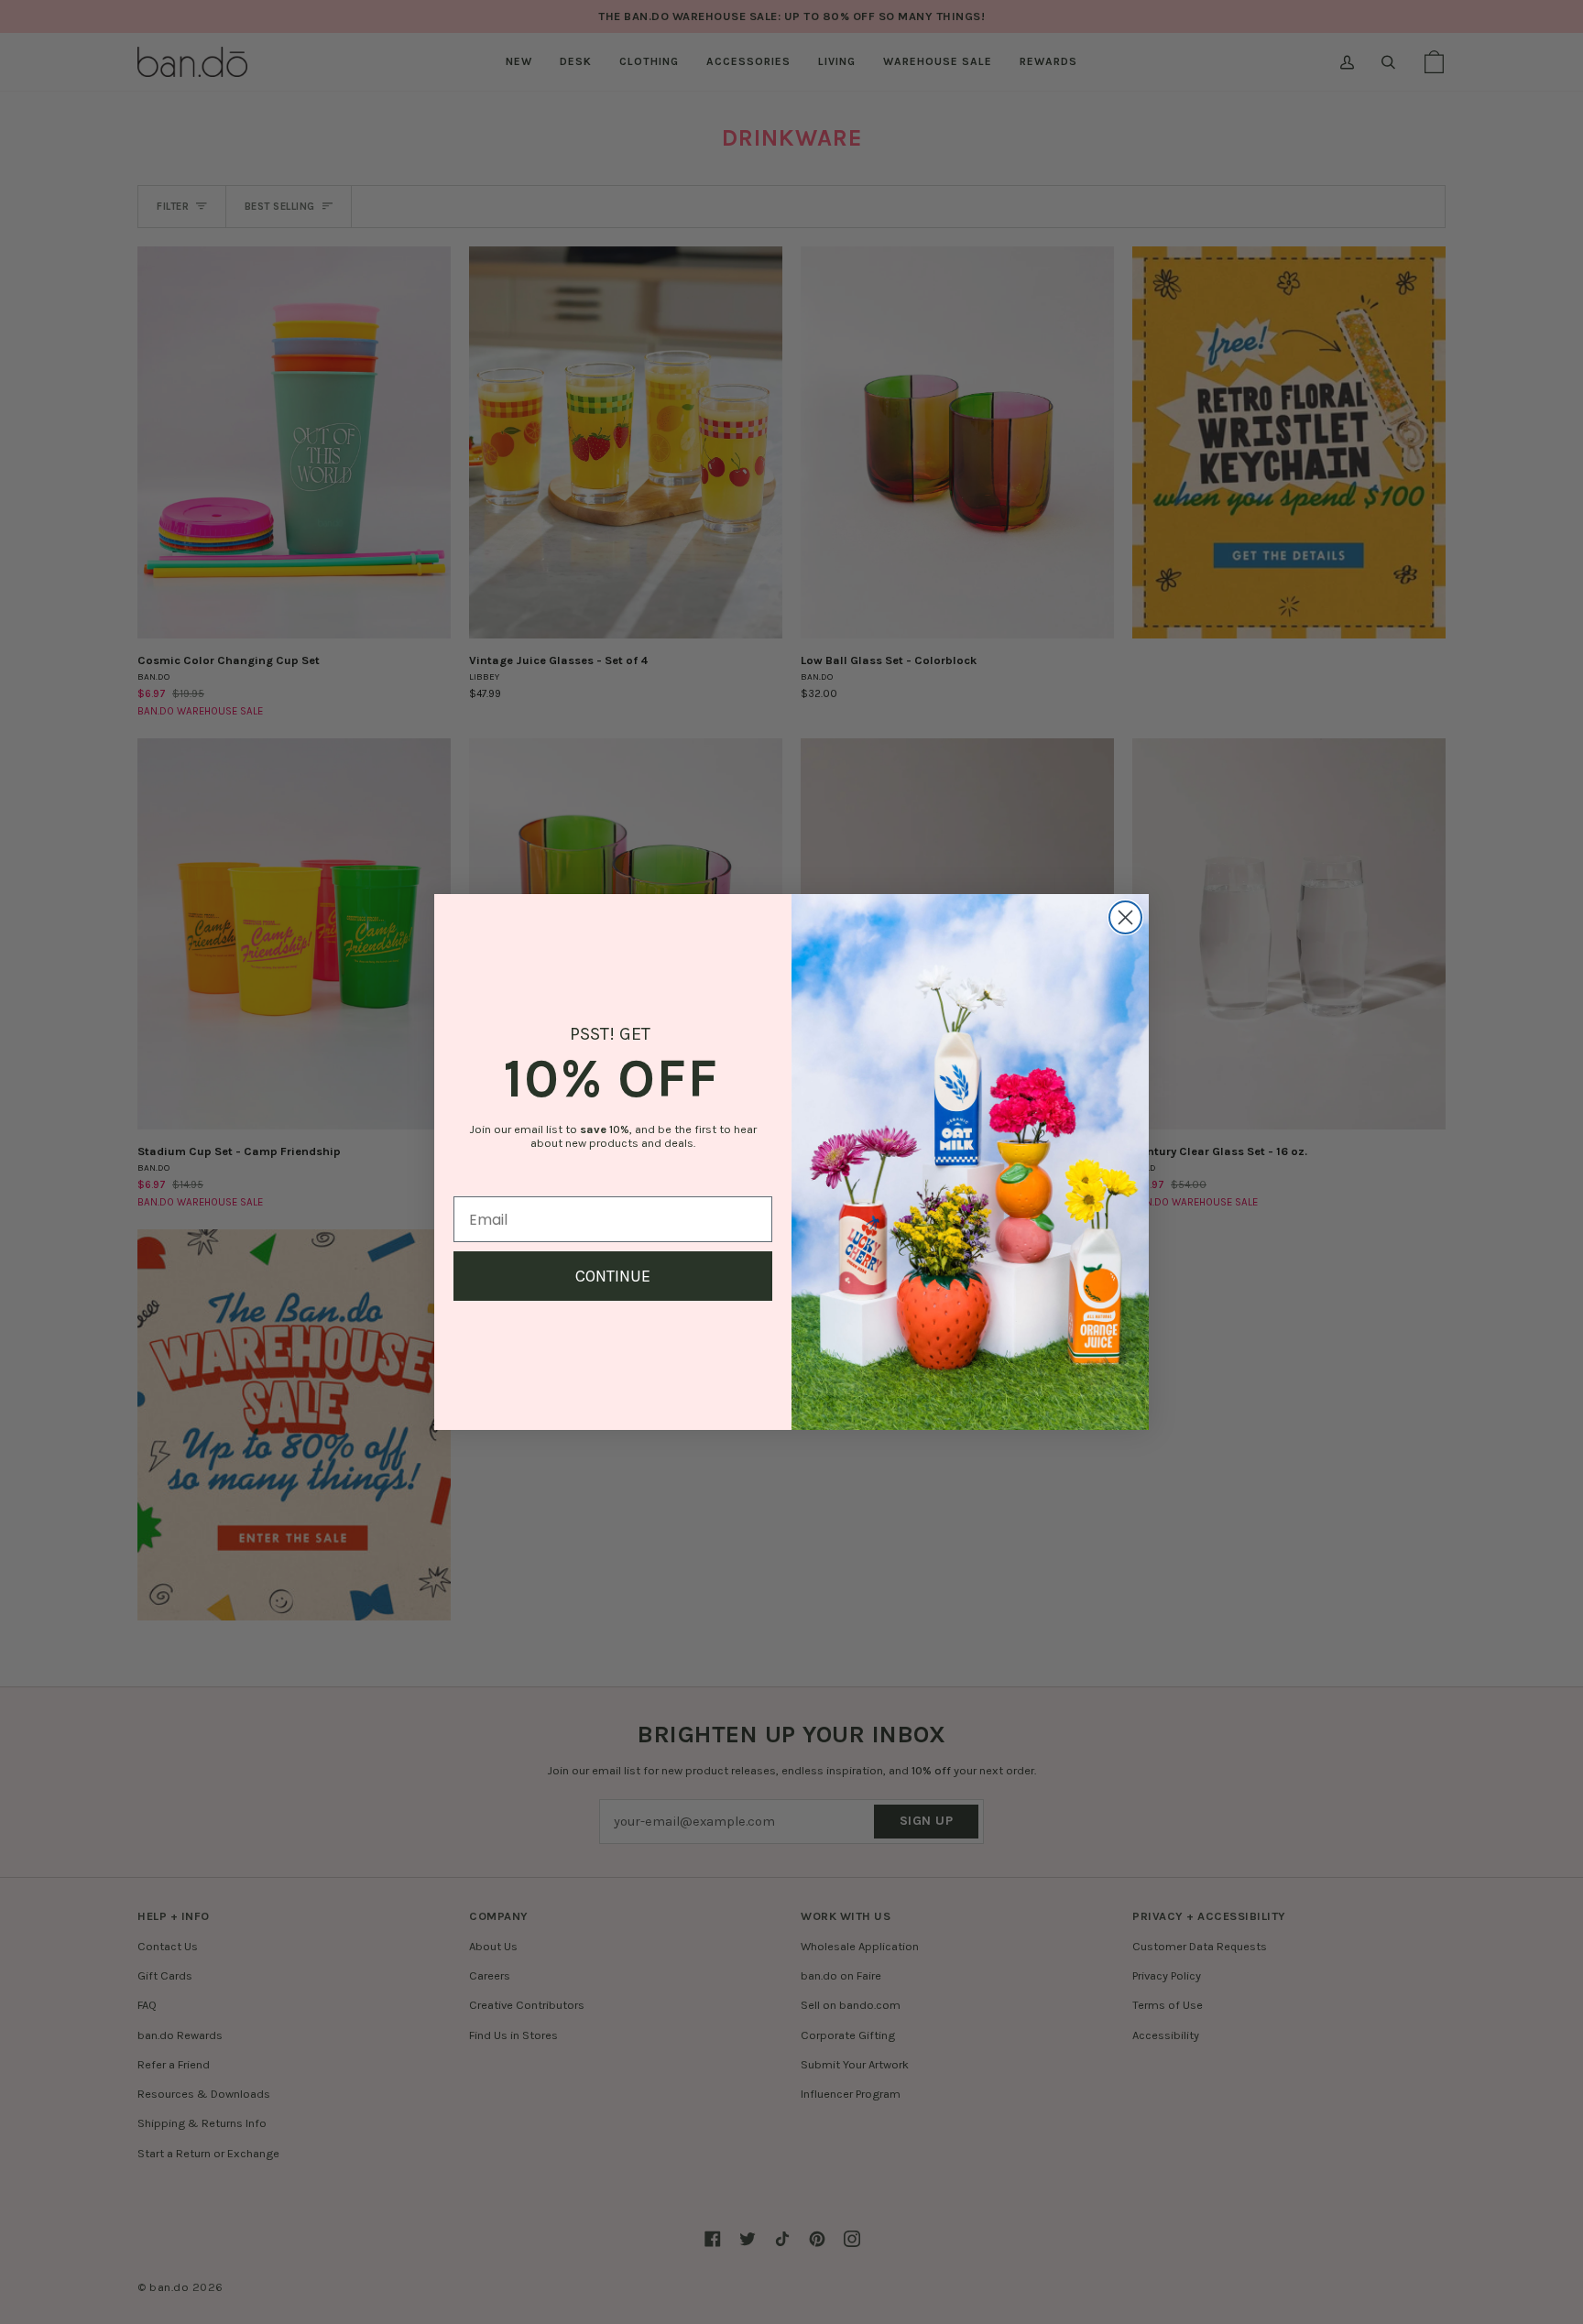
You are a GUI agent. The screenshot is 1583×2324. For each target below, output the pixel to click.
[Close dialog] (1125, 917)
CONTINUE (613, 1276)
